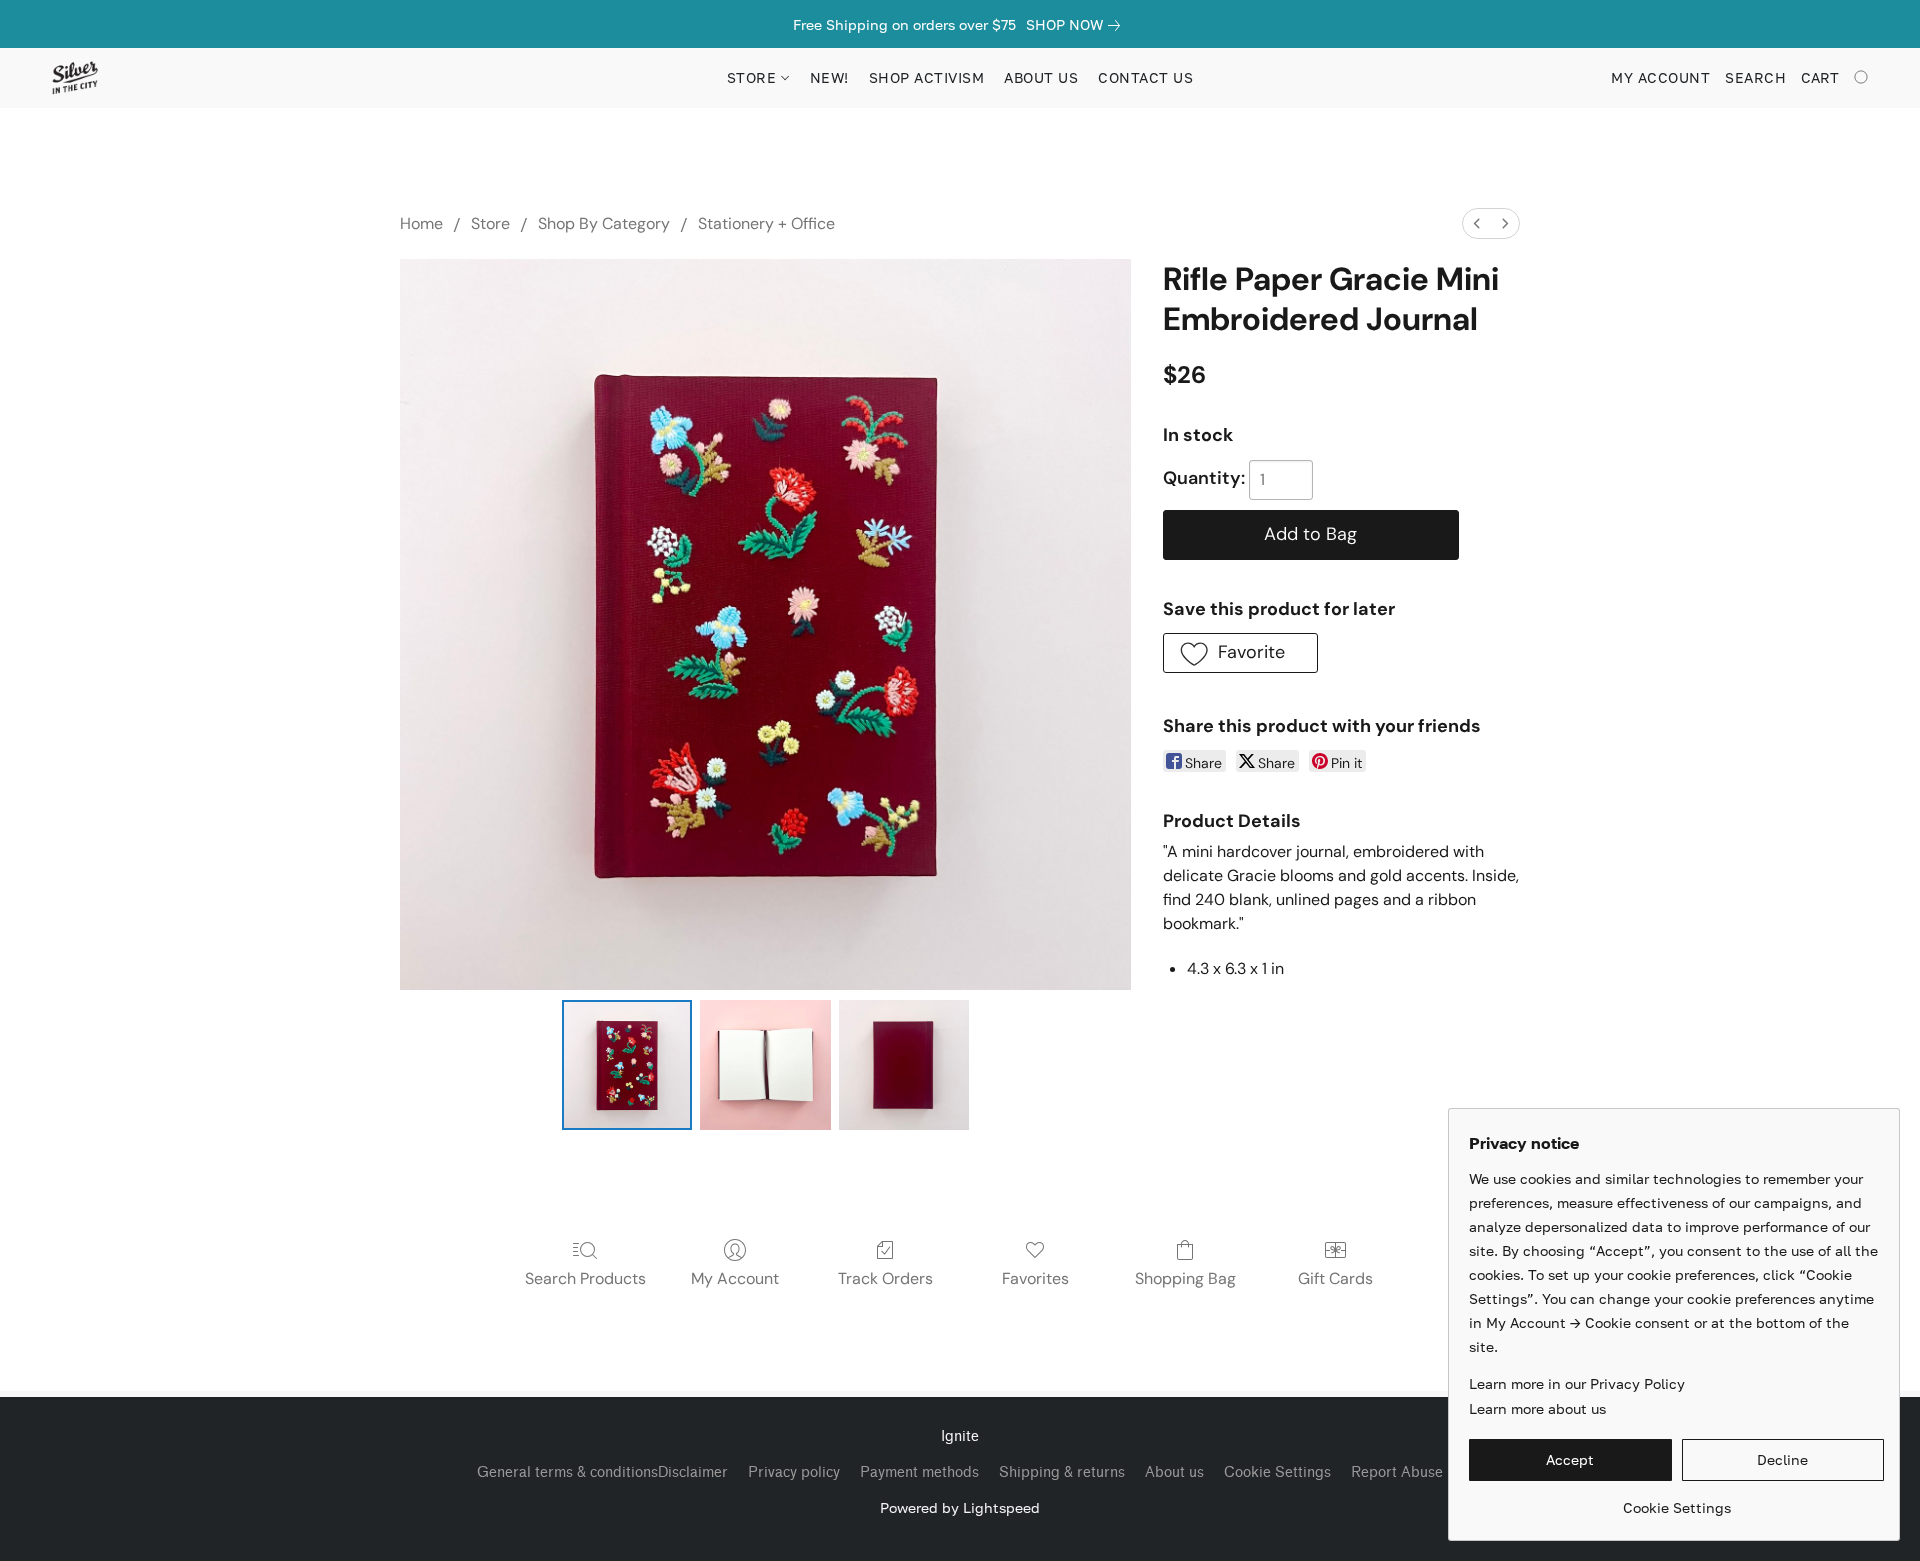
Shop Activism (927, 77)
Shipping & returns (1062, 1472)
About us (1174, 1472)
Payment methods (919, 1472)
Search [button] (1755, 77)
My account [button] (1660, 77)
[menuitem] (1477, 223)
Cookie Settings (1277, 1472)
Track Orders (885, 1278)
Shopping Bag (1185, 1278)
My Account (735, 1278)
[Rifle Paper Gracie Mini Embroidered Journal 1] (765, 1065)
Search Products (585, 1278)
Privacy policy (794, 1472)
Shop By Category (604, 223)
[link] (1077, 25)
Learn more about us (1537, 1408)
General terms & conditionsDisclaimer (602, 1472)
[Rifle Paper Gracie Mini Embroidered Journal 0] (627, 1065)
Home (421, 223)
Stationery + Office (766, 223)
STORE (754, 77)
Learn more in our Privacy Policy (1577, 1383)
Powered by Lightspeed (960, 1507)
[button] (74, 78)
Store (490, 223)
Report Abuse (1397, 1472)
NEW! (829, 77)
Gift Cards (1335, 1278)
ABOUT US (1041, 77)
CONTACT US (1145, 77)
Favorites (1035, 1278)
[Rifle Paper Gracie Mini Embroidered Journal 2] (904, 1065)
